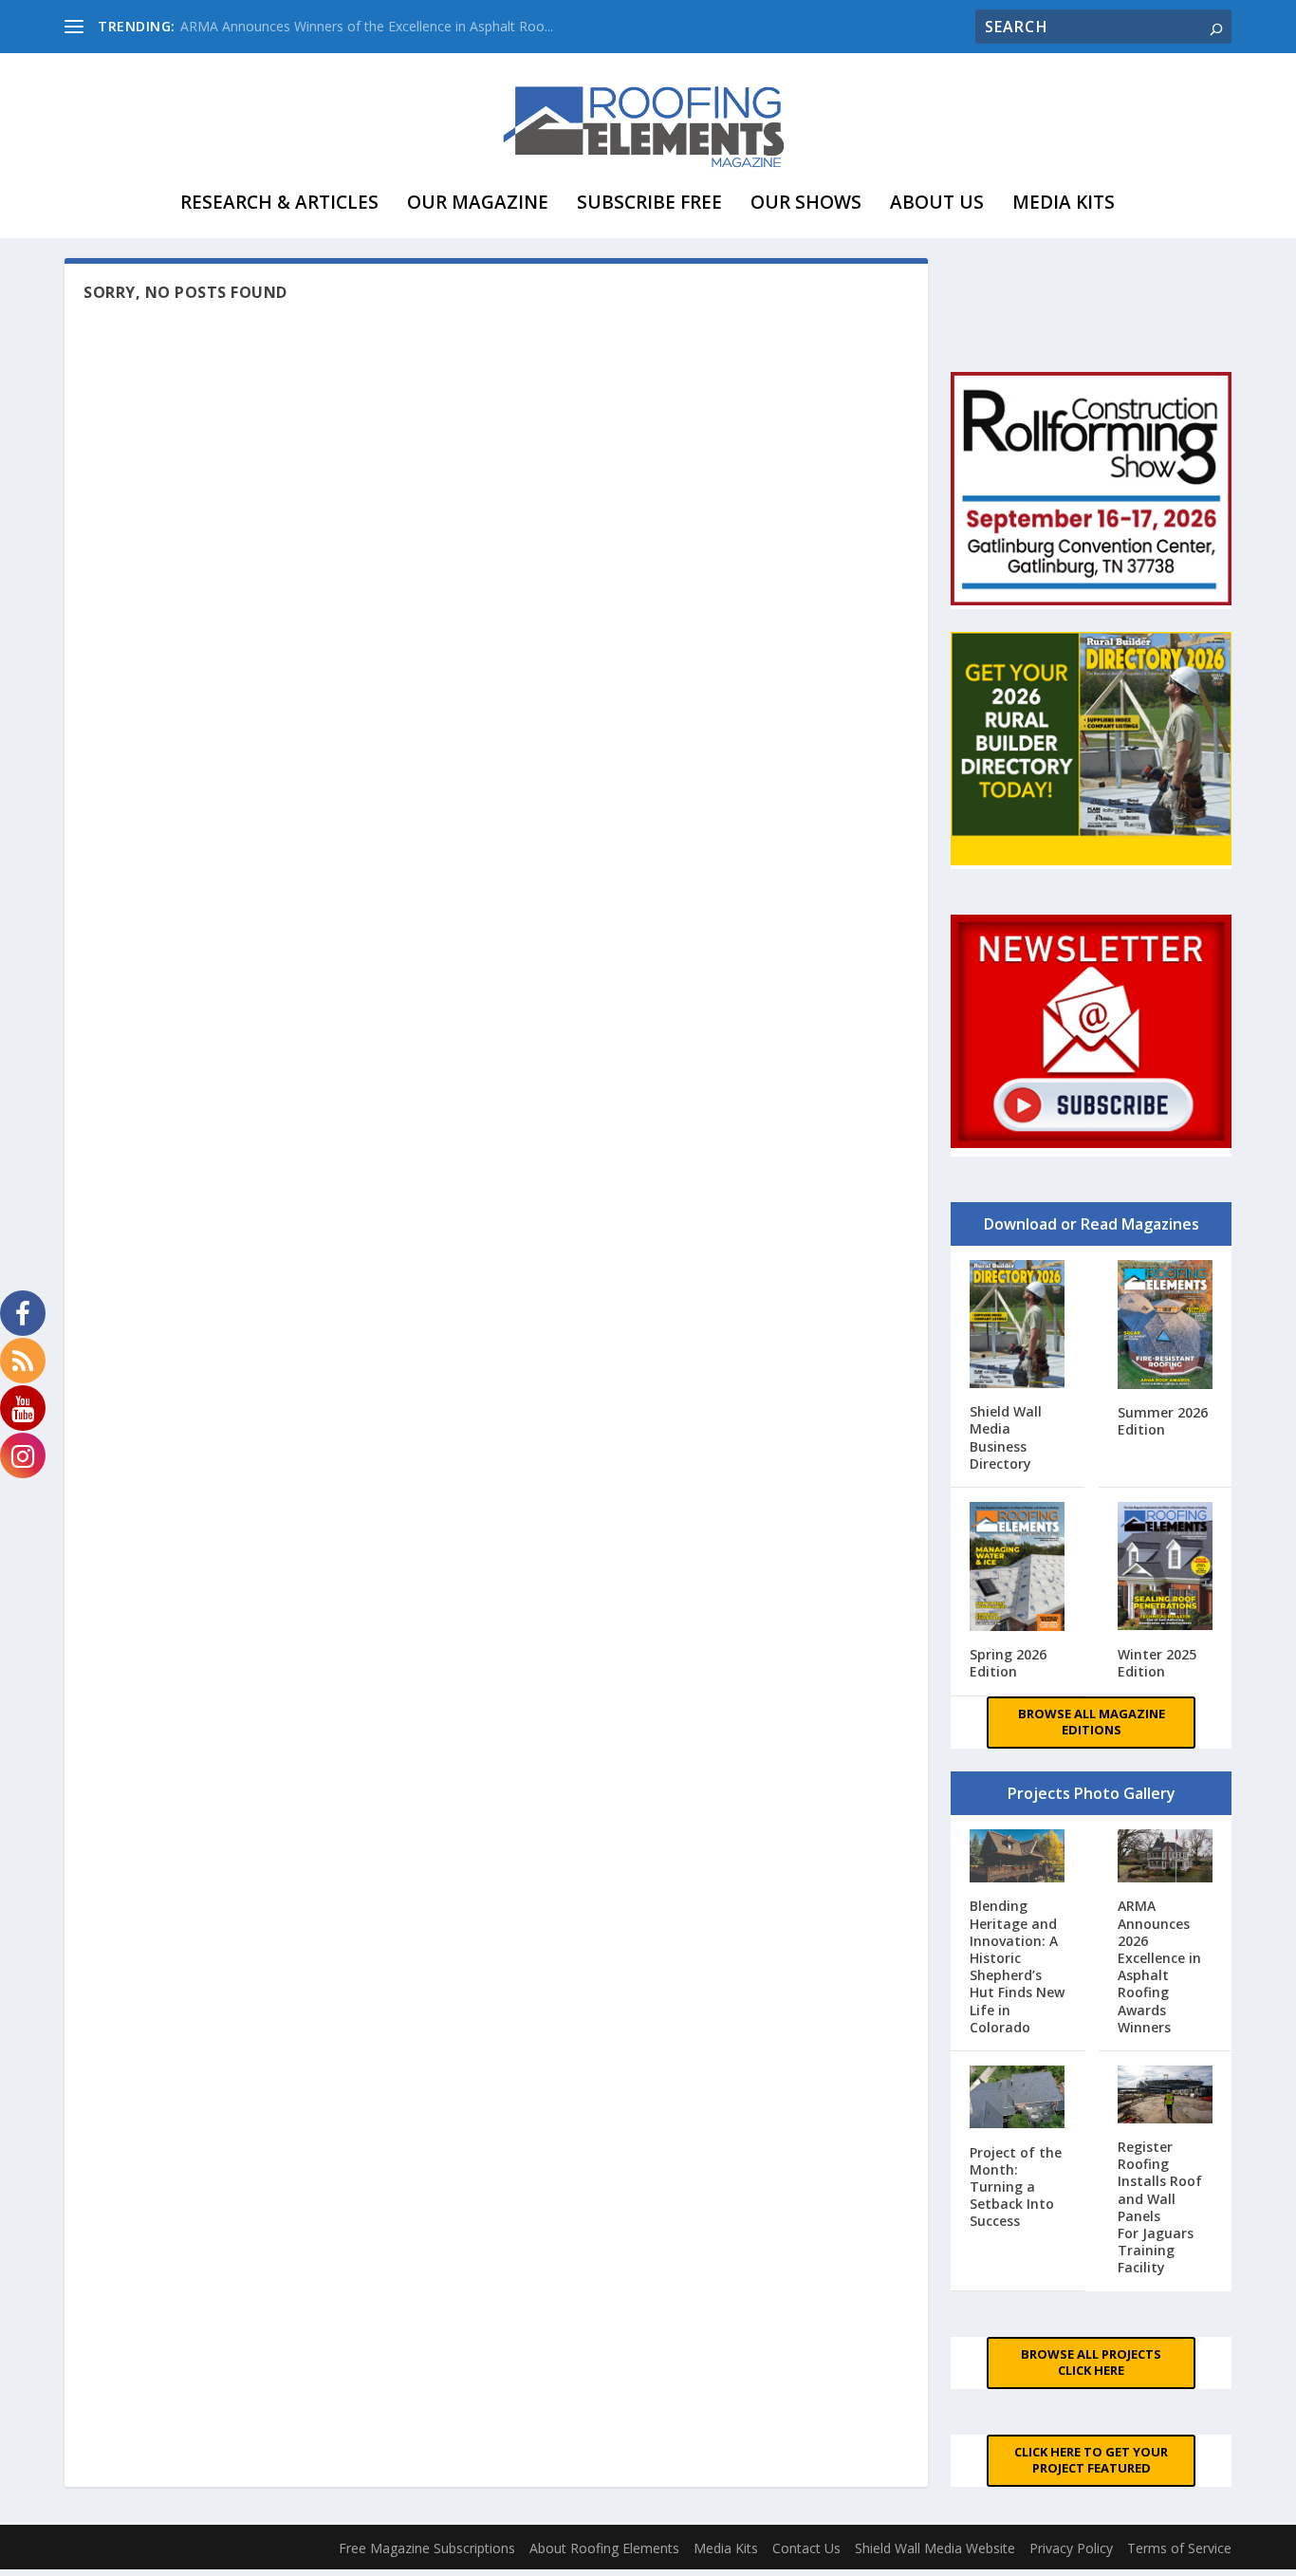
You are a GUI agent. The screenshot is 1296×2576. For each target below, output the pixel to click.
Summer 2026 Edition (1163, 1421)
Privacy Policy (1071, 2548)
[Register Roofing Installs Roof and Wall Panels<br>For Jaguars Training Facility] (1165, 2096)
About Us (937, 202)
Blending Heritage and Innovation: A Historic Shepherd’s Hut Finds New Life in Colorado (1017, 1966)
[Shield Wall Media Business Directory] (1017, 1326)
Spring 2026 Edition (1008, 1663)
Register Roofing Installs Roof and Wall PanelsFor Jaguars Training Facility (1160, 2207)
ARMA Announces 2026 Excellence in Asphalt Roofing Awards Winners (1159, 1966)
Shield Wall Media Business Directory (1006, 1437)
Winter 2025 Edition (1157, 1663)
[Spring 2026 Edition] (1017, 1568)
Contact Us (806, 2548)
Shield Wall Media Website (935, 2548)
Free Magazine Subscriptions (427, 2548)
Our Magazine (478, 202)
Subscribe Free (649, 202)
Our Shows (806, 202)
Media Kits (1064, 202)
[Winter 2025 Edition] (1165, 1568)
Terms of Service (1179, 2548)
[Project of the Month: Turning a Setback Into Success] (1017, 2099)
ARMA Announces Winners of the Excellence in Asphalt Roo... (367, 26)
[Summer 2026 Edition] (1165, 1326)
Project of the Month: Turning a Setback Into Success (1016, 2187)
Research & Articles (279, 202)
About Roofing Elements (604, 2548)
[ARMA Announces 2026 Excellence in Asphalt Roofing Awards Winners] (1165, 1858)
